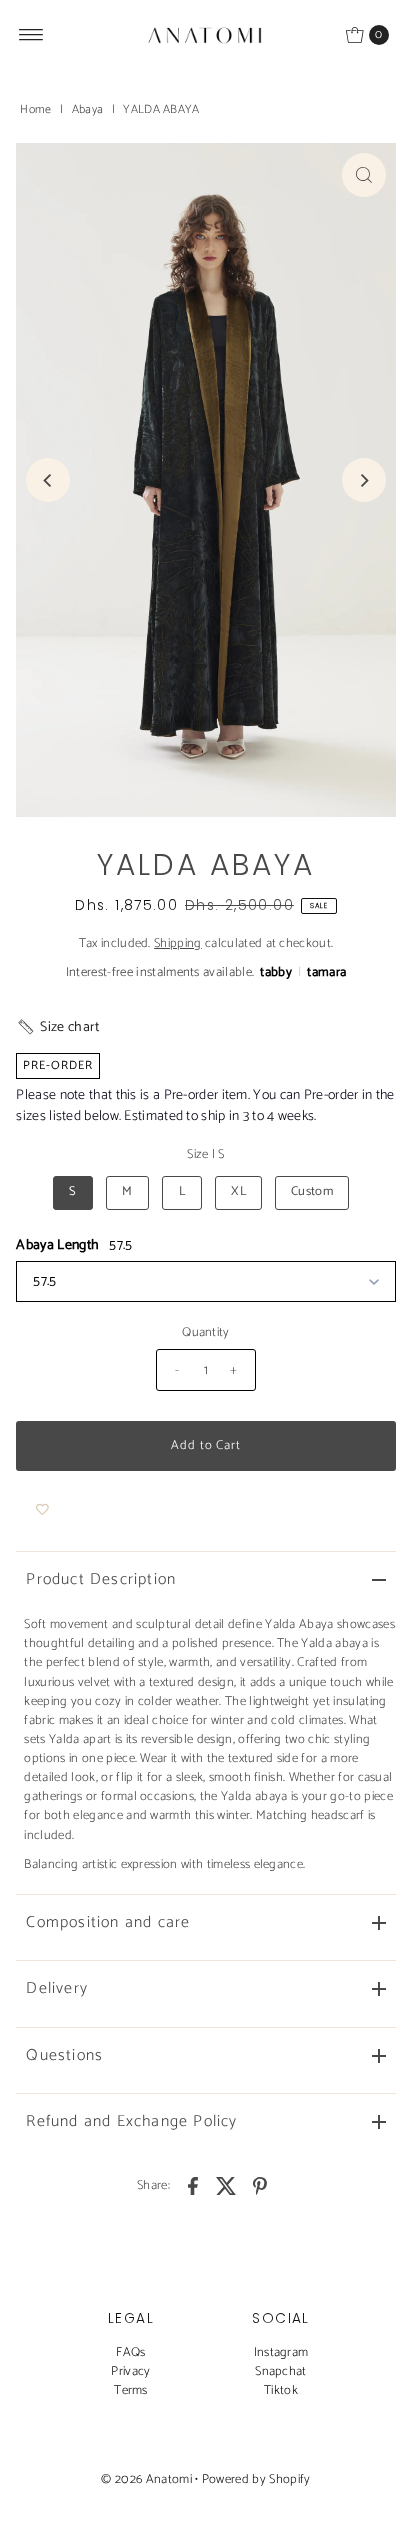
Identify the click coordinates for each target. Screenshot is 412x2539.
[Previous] (48, 480)
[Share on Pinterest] (260, 2186)
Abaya (88, 109)
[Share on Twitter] (227, 2186)
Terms (131, 2390)
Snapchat (281, 2371)
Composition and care (108, 1922)
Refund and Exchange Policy (131, 2121)
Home (35, 109)
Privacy (130, 2371)
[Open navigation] (31, 35)
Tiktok (281, 2390)
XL (238, 1191)
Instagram (281, 2352)
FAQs (130, 2352)
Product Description (101, 1579)
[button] (57, 1027)
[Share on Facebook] (193, 2186)
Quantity (206, 1332)
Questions (64, 2055)
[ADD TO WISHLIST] (42, 1511)
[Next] (364, 480)
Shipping (178, 943)
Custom (312, 1191)
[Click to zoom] (364, 175)
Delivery (57, 1988)
